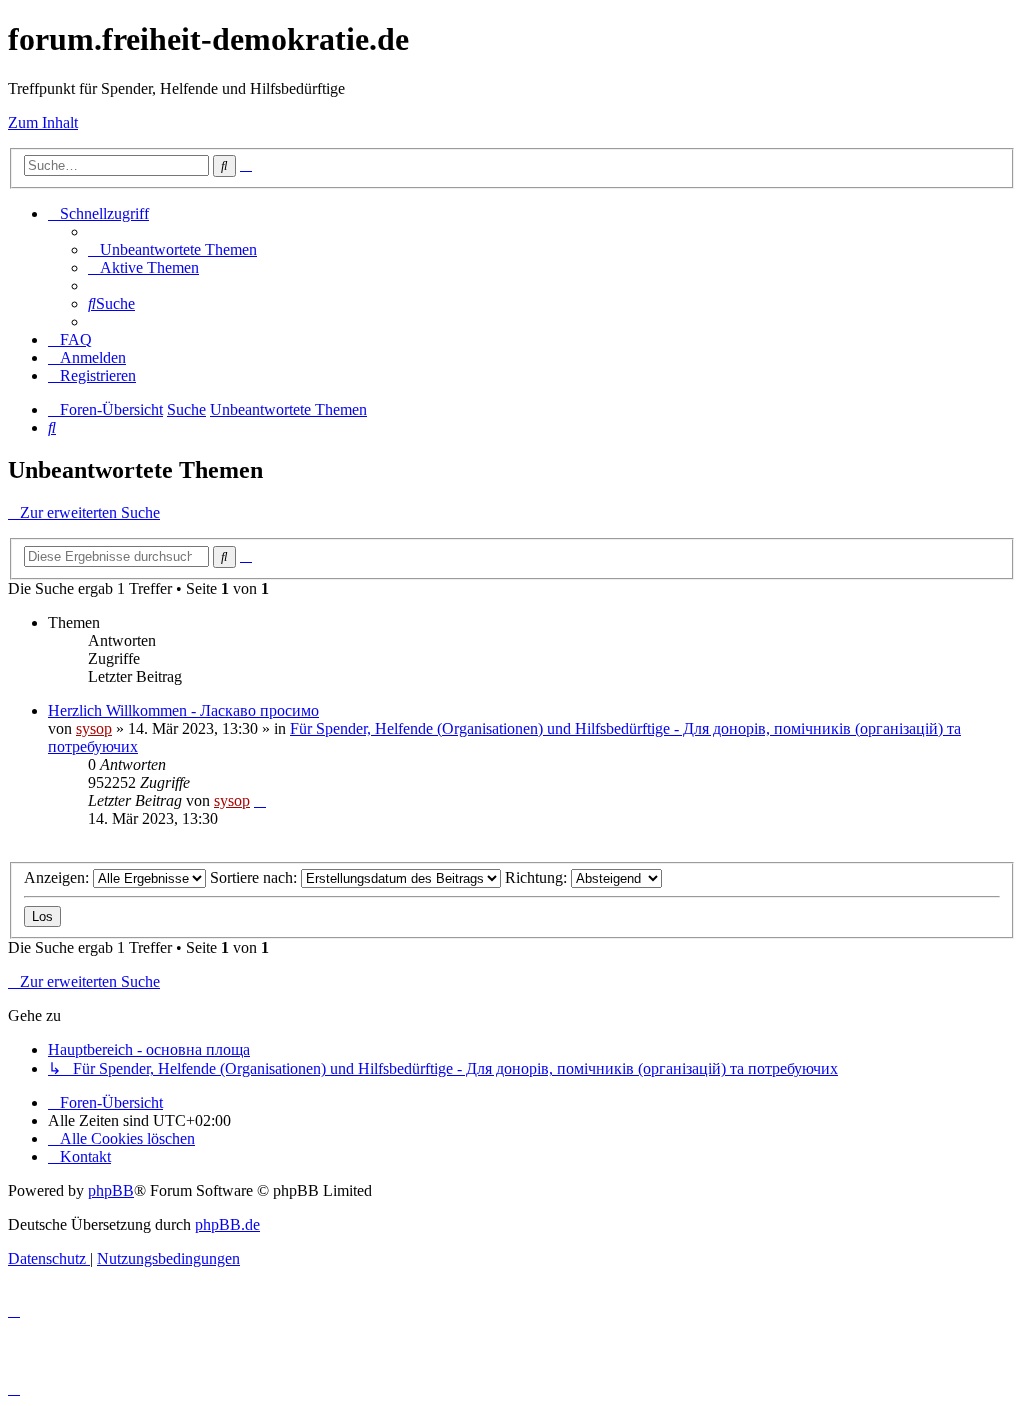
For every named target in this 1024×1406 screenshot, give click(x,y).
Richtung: (538, 877)
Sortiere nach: (255, 877)
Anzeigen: (58, 877)
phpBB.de (227, 1224)
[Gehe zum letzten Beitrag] (260, 800)
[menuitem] (172, 249)
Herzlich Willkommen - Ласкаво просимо (183, 710)
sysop (94, 728)
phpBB (111, 1190)
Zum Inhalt (43, 122)
